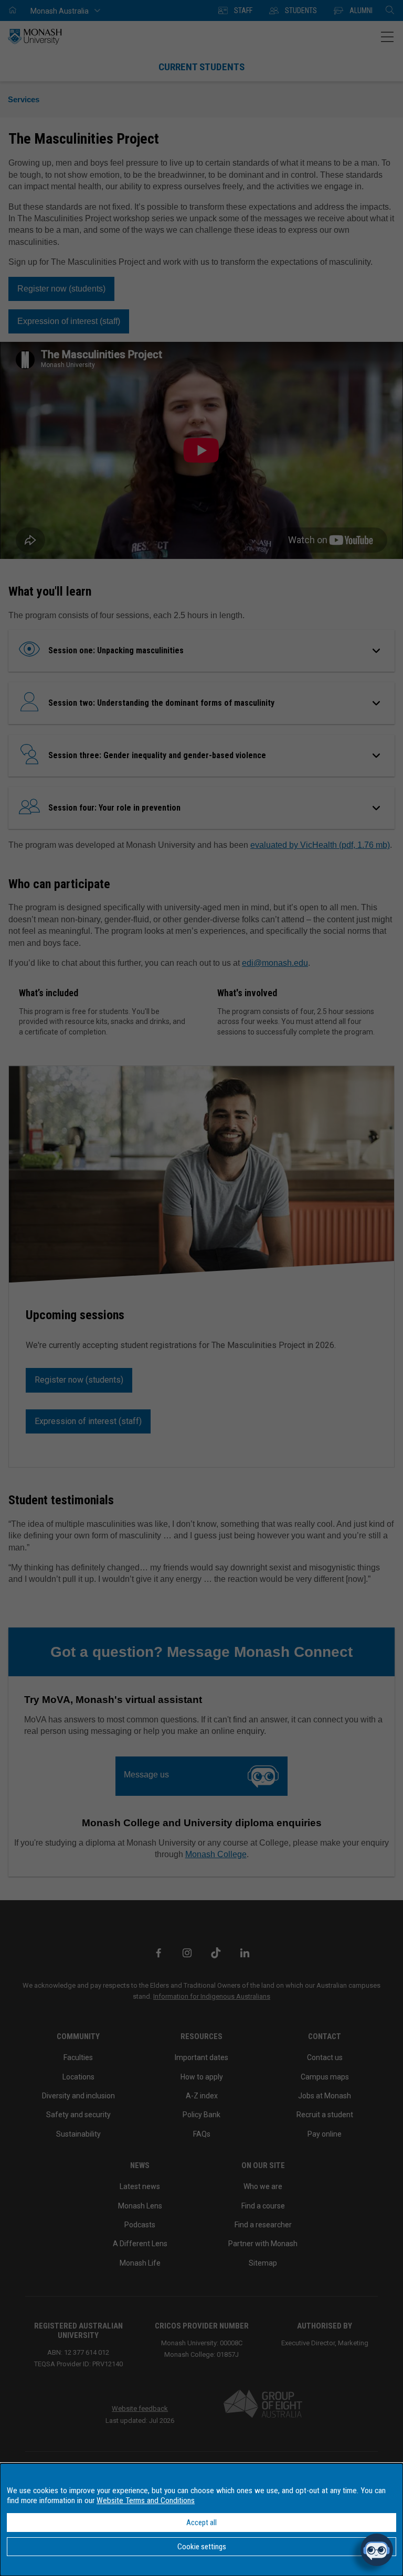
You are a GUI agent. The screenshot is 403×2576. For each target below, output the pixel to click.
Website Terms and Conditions (146, 2500)
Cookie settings (202, 2547)
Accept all (201, 2523)
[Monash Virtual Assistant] (377, 2550)
